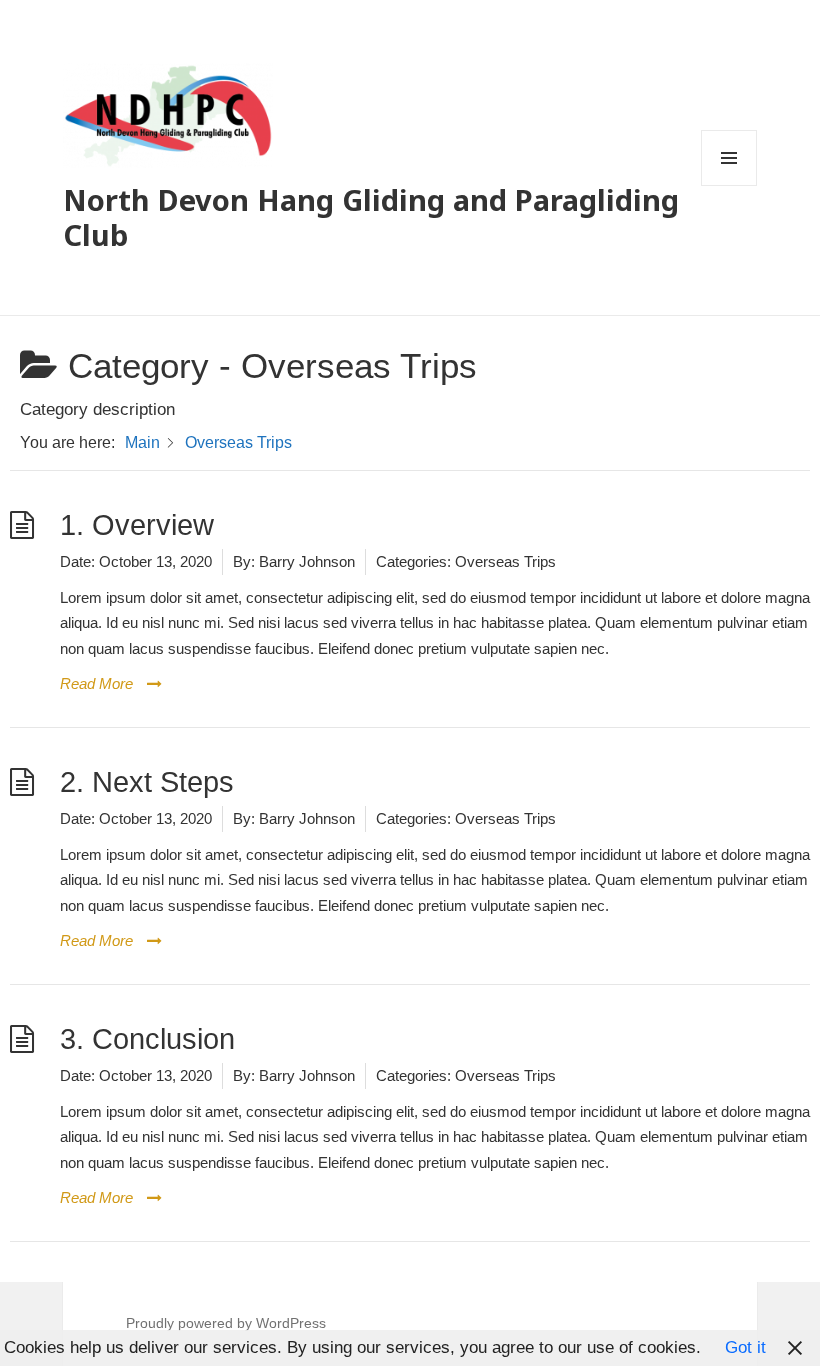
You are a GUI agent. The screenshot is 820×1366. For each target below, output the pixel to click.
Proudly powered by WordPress (226, 1323)
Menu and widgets (729, 185)
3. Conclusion (147, 1039)
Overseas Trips (505, 561)
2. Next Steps (147, 782)
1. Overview (137, 525)
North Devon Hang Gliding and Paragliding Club (371, 217)
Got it (745, 1347)
